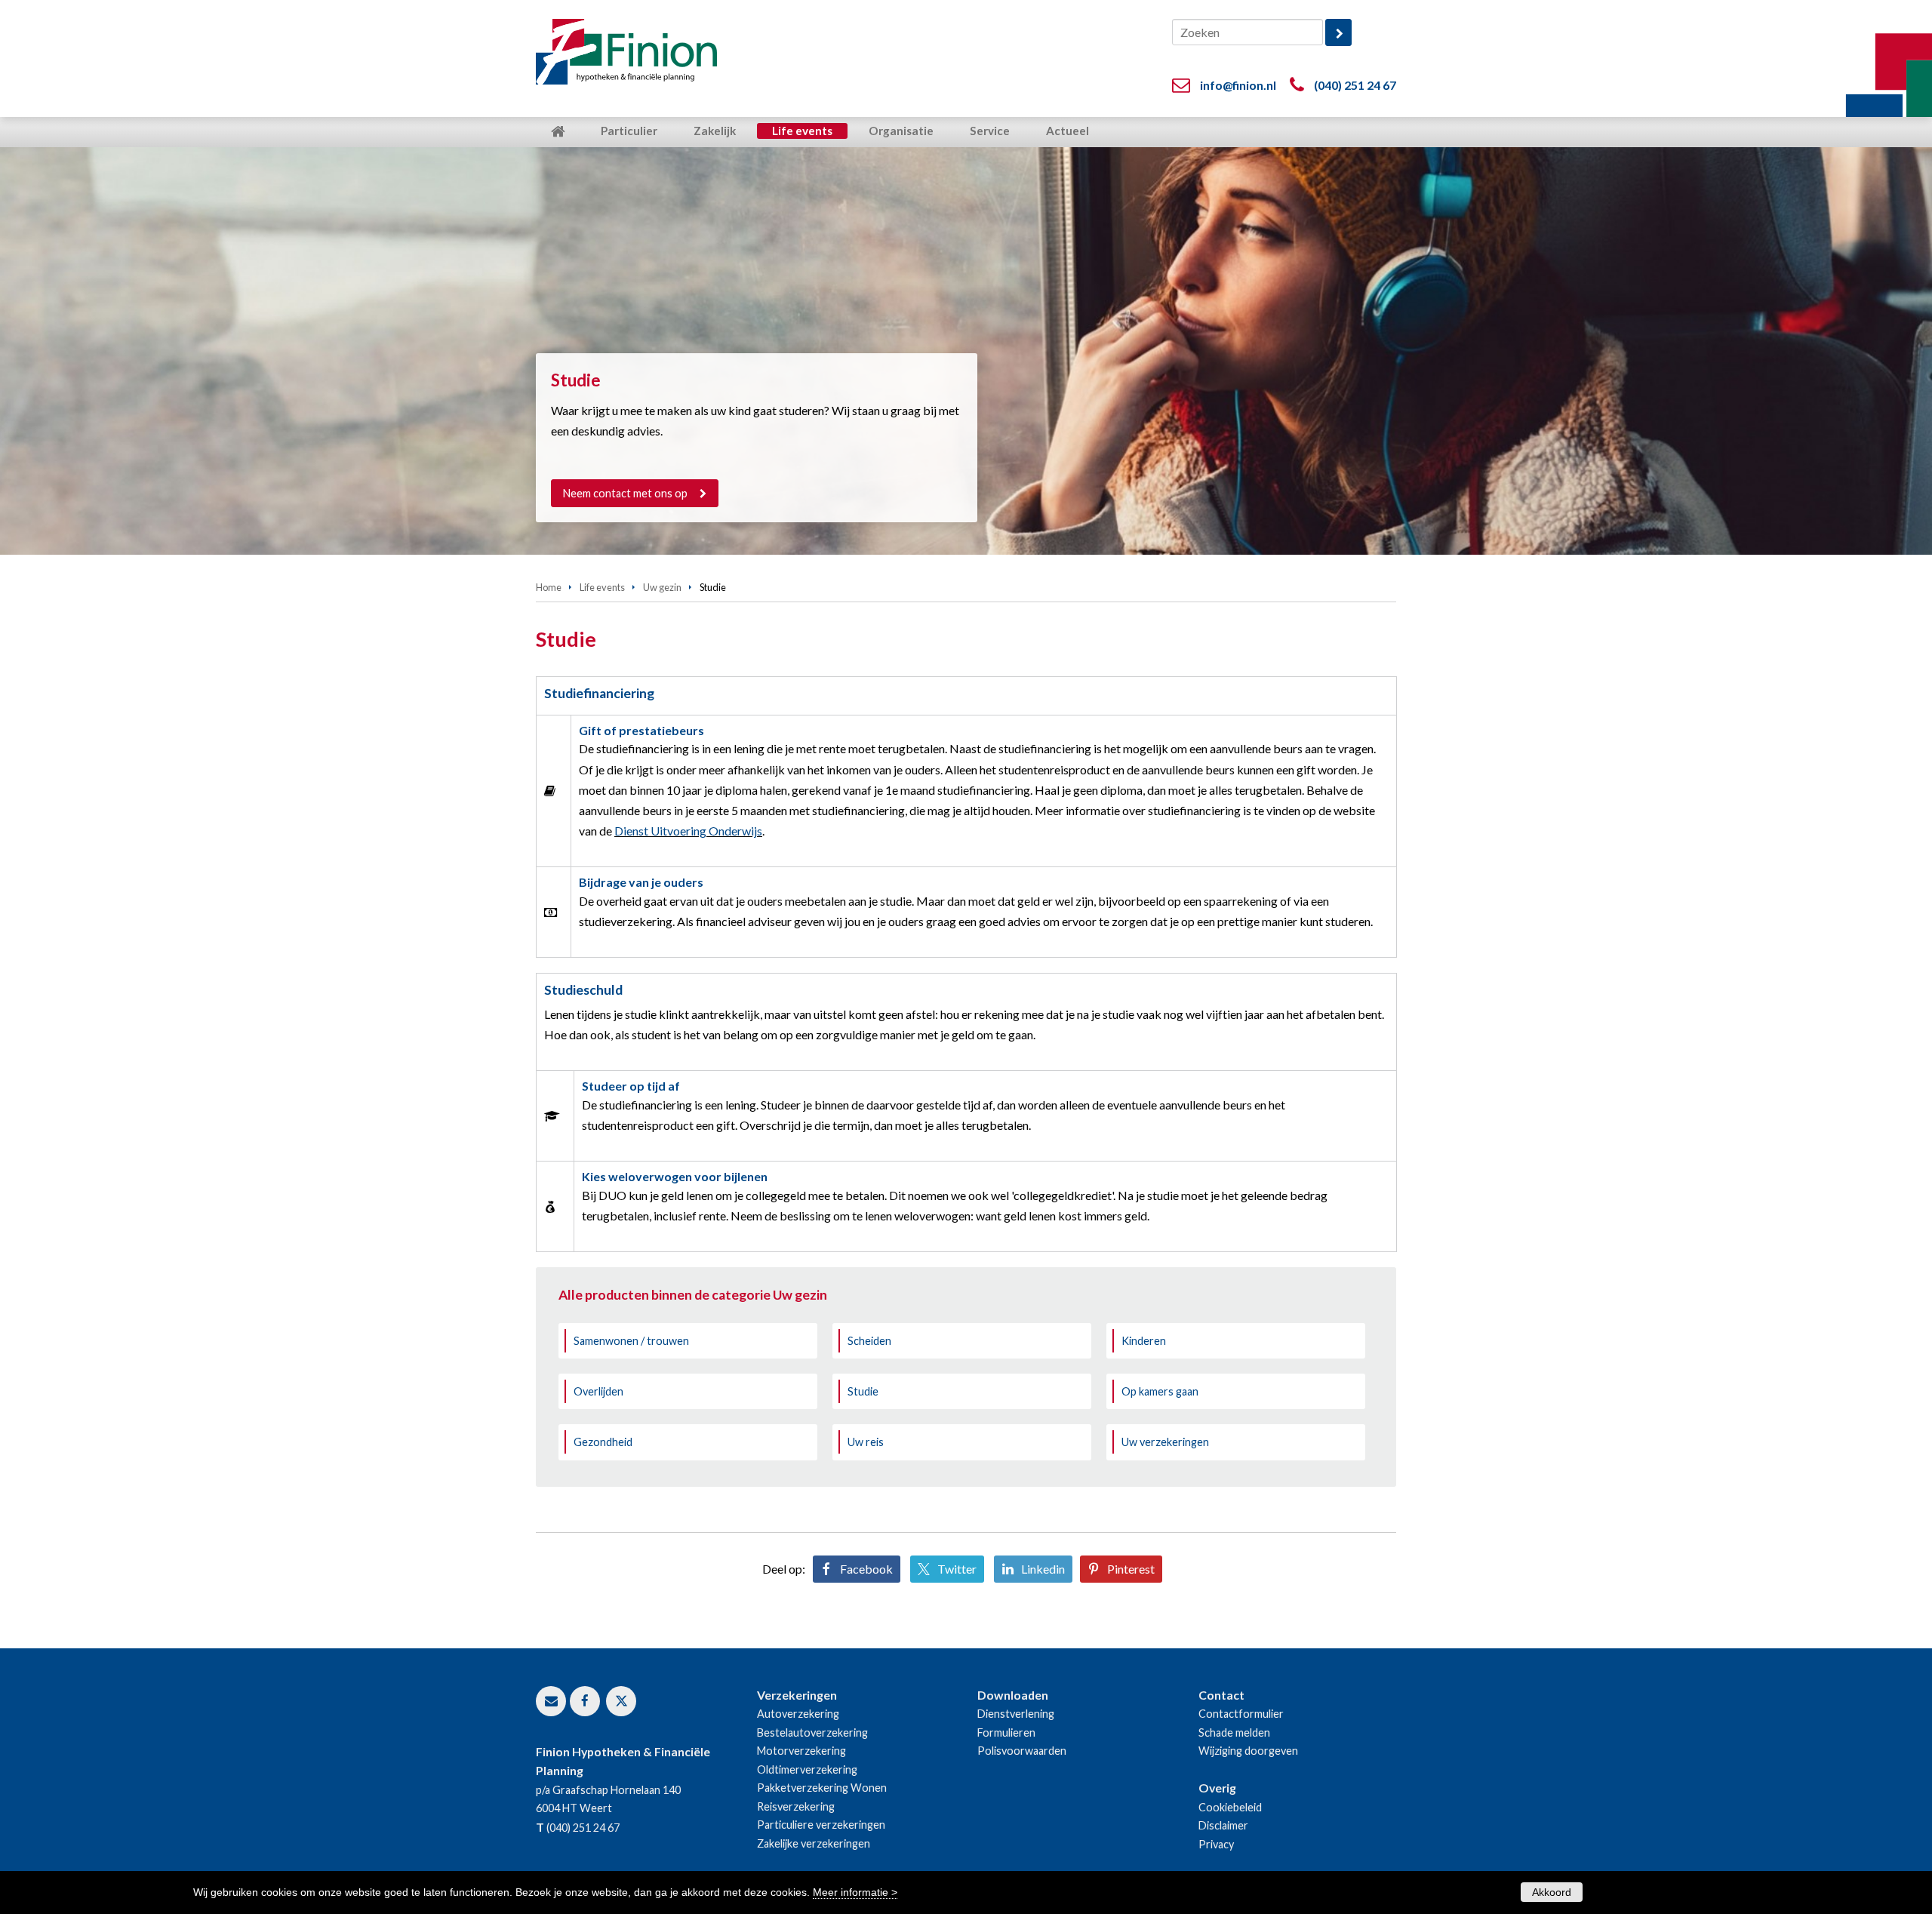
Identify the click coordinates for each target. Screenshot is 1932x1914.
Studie (863, 1391)
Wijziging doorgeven (1248, 1751)
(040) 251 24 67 (1355, 85)
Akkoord (1552, 1892)
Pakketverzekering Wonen (822, 1788)
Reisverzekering (796, 1806)
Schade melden (1234, 1732)
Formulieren (1006, 1732)
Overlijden (598, 1391)
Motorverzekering (801, 1751)
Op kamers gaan (1160, 1391)
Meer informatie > (855, 1892)
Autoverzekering (798, 1714)
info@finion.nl (1238, 85)
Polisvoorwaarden (1022, 1751)
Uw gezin (662, 587)
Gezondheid (603, 1442)
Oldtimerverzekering (807, 1769)
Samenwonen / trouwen (631, 1341)
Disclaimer (1223, 1825)
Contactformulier (1241, 1714)
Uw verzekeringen (1165, 1442)
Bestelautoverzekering (812, 1732)
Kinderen (1144, 1341)
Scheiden (869, 1341)
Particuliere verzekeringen (821, 1825)
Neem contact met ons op (625, 493)
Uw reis (866, 1442)
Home (549, 587)
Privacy (1216, 1844)
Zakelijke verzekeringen (814, 1843)
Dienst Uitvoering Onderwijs (688, 831)
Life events (602, 587)
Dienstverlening (1016, 1714)
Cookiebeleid (1230, 1807)
